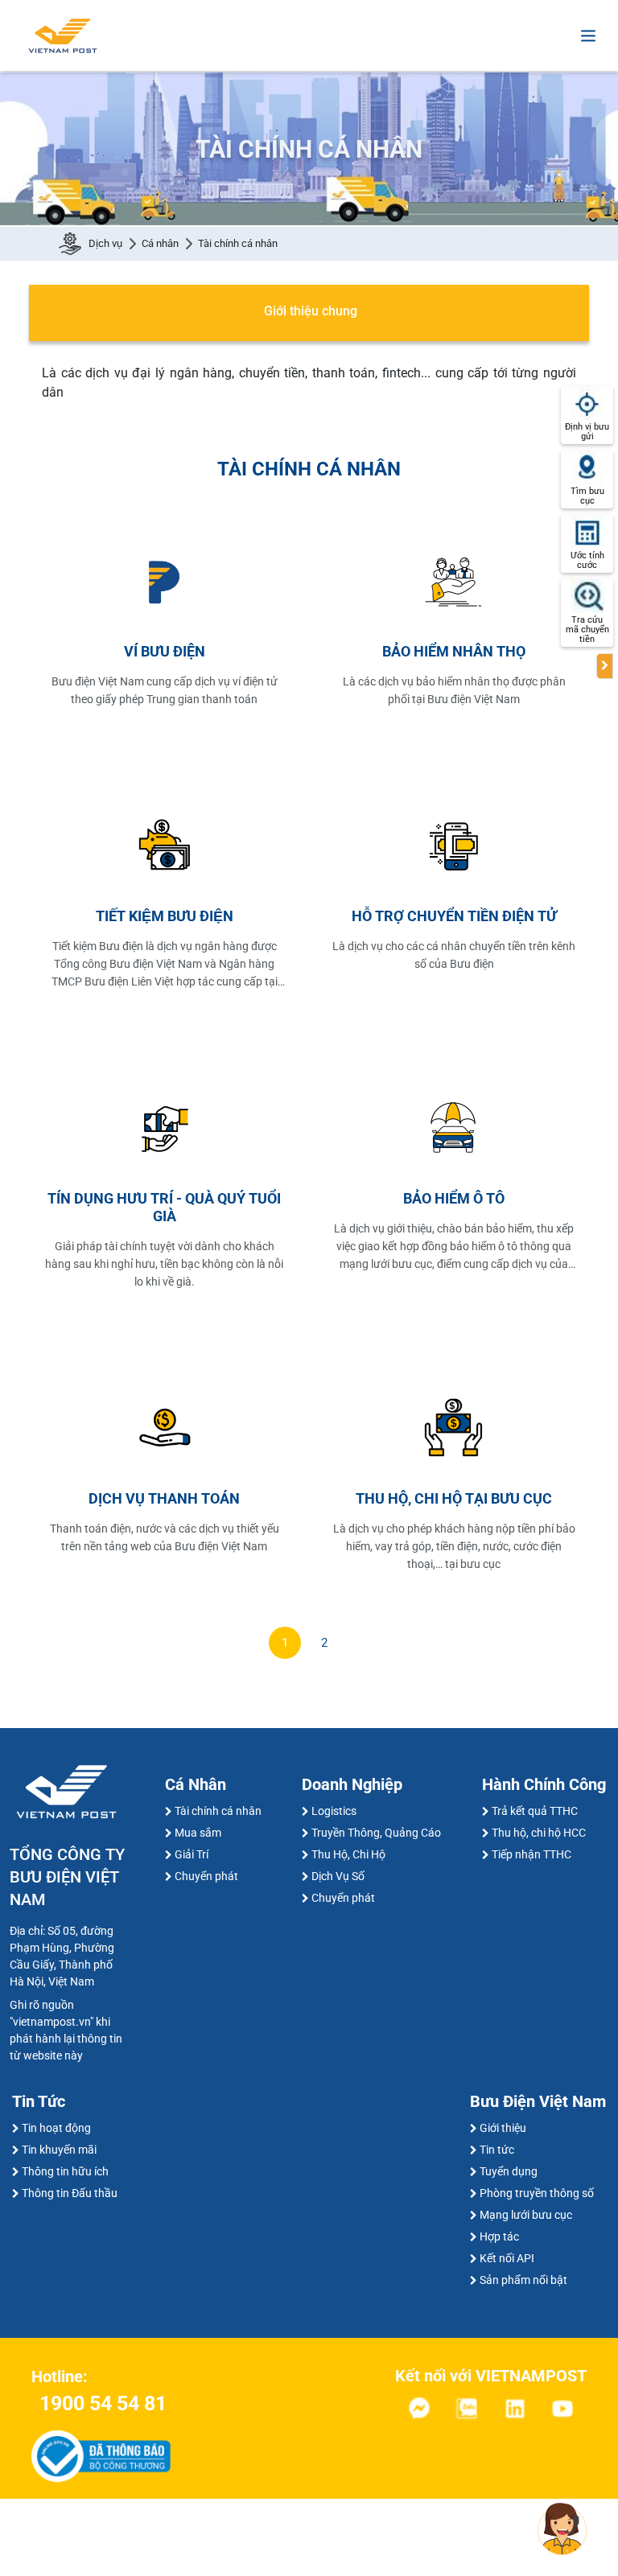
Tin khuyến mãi (59, 2150)
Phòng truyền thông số (537, 2193)
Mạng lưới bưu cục (526, 2215)
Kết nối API (507, 2258)
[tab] (309, 313)
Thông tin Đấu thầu (70, 2193)
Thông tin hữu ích (65, 2171)
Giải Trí (192, 1854)
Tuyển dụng (509, 2171)
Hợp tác (499, 2237)
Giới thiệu (503, 2128)
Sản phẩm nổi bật (523, 2280)
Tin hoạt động (56, 2128)
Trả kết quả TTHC (535, 1811)
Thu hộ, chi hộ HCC (539, 1833)
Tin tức (497, 2150)
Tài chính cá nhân (218, 1811)
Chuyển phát (206, 1876)
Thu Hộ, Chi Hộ (348, 1854)
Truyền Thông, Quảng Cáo (376, 1833)
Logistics (334, 1811)
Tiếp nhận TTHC (531, 1854)
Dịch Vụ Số (338, 1876)
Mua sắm (198, 1833)
